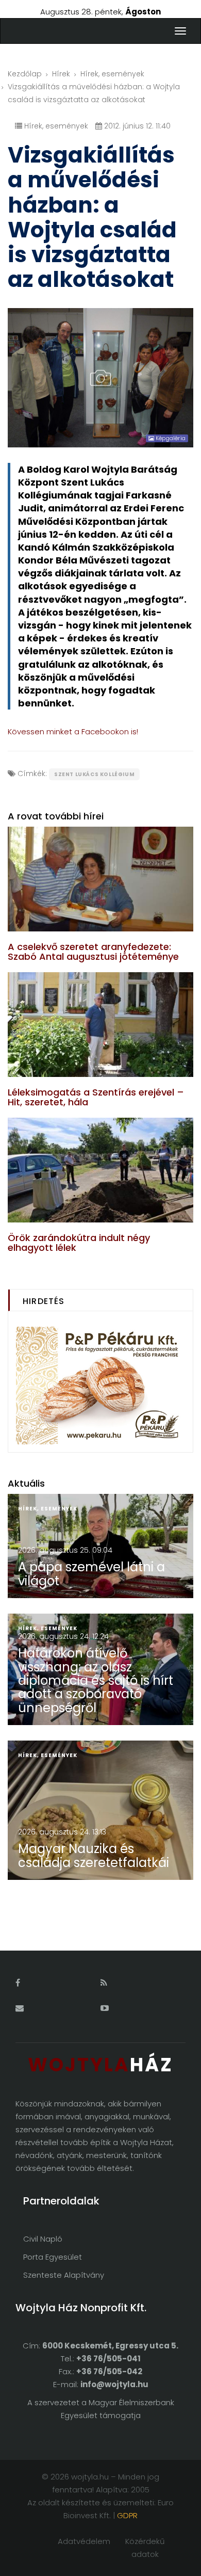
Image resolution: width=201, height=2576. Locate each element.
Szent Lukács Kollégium (94, 774)
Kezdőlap (25, 74)
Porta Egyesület (53, 2257)
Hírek (61, 74)
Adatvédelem (84, 2541)
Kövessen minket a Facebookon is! (73, 731)
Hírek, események (112, 74)
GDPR (127, 2515)
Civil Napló (43, 2239)
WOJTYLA (100, 2065)
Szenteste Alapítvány (64, 2275)
